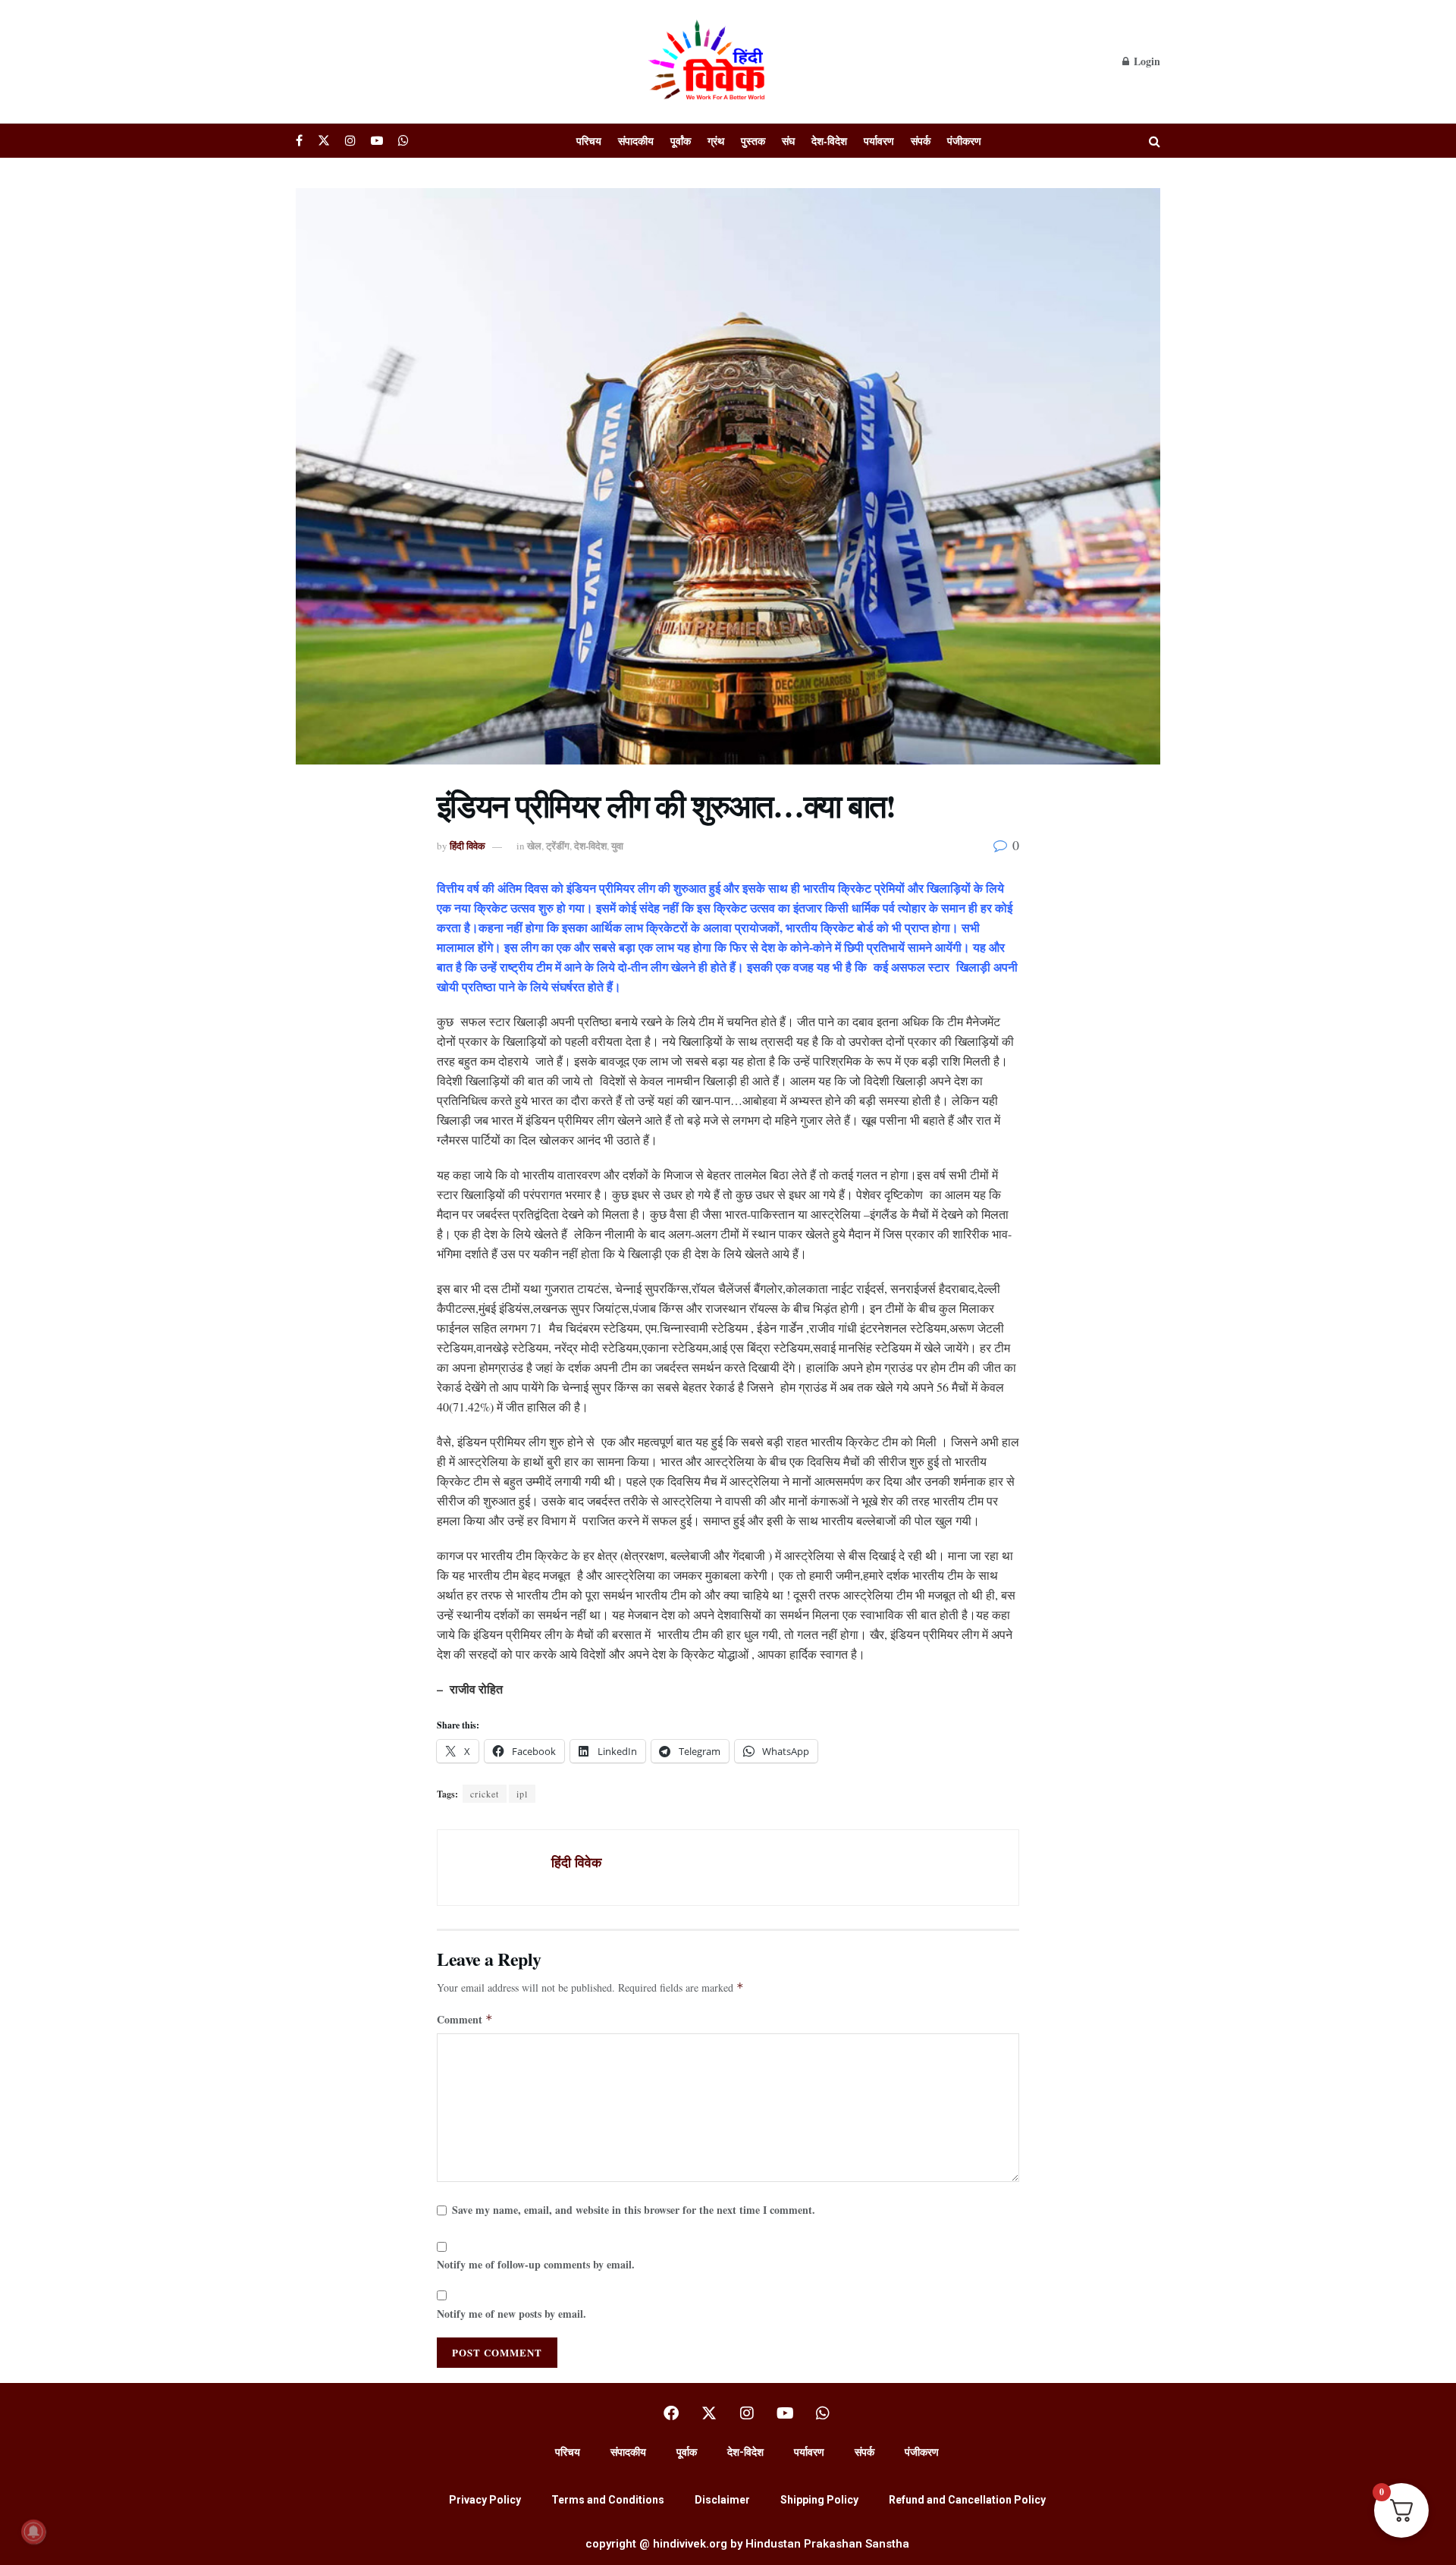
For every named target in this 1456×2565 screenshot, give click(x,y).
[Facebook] (671, 2413)
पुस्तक (753, 141)
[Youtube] (785, 2413)
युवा (617, 845)
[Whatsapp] (823, 2413)
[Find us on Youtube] (377, 141)
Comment (465, 2019)
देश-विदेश (829, 141)
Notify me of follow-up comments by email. (536, 2264)
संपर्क (921, 141)
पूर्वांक (681, 141)
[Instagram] (747, 2413)
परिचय (589, 141)
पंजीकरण (964, 141)
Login (1145, 61)
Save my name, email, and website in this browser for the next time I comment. (634, 2210)
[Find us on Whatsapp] (403, 141)
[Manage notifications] (33, 2532)
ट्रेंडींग (558, 845)
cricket (485, 1794)
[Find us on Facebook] (299, 141)
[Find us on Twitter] (324, 141)
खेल (534, 845)
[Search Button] (1155, 141)
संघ (788, 141)
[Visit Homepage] (709, 61)
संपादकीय (636, 141)
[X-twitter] (709, 2413)
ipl (522, 1794)
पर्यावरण (879, 141)
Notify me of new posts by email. (511, 2314)
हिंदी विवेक (468, 845)
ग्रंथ (716, 141)
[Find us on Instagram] (350, 141)
